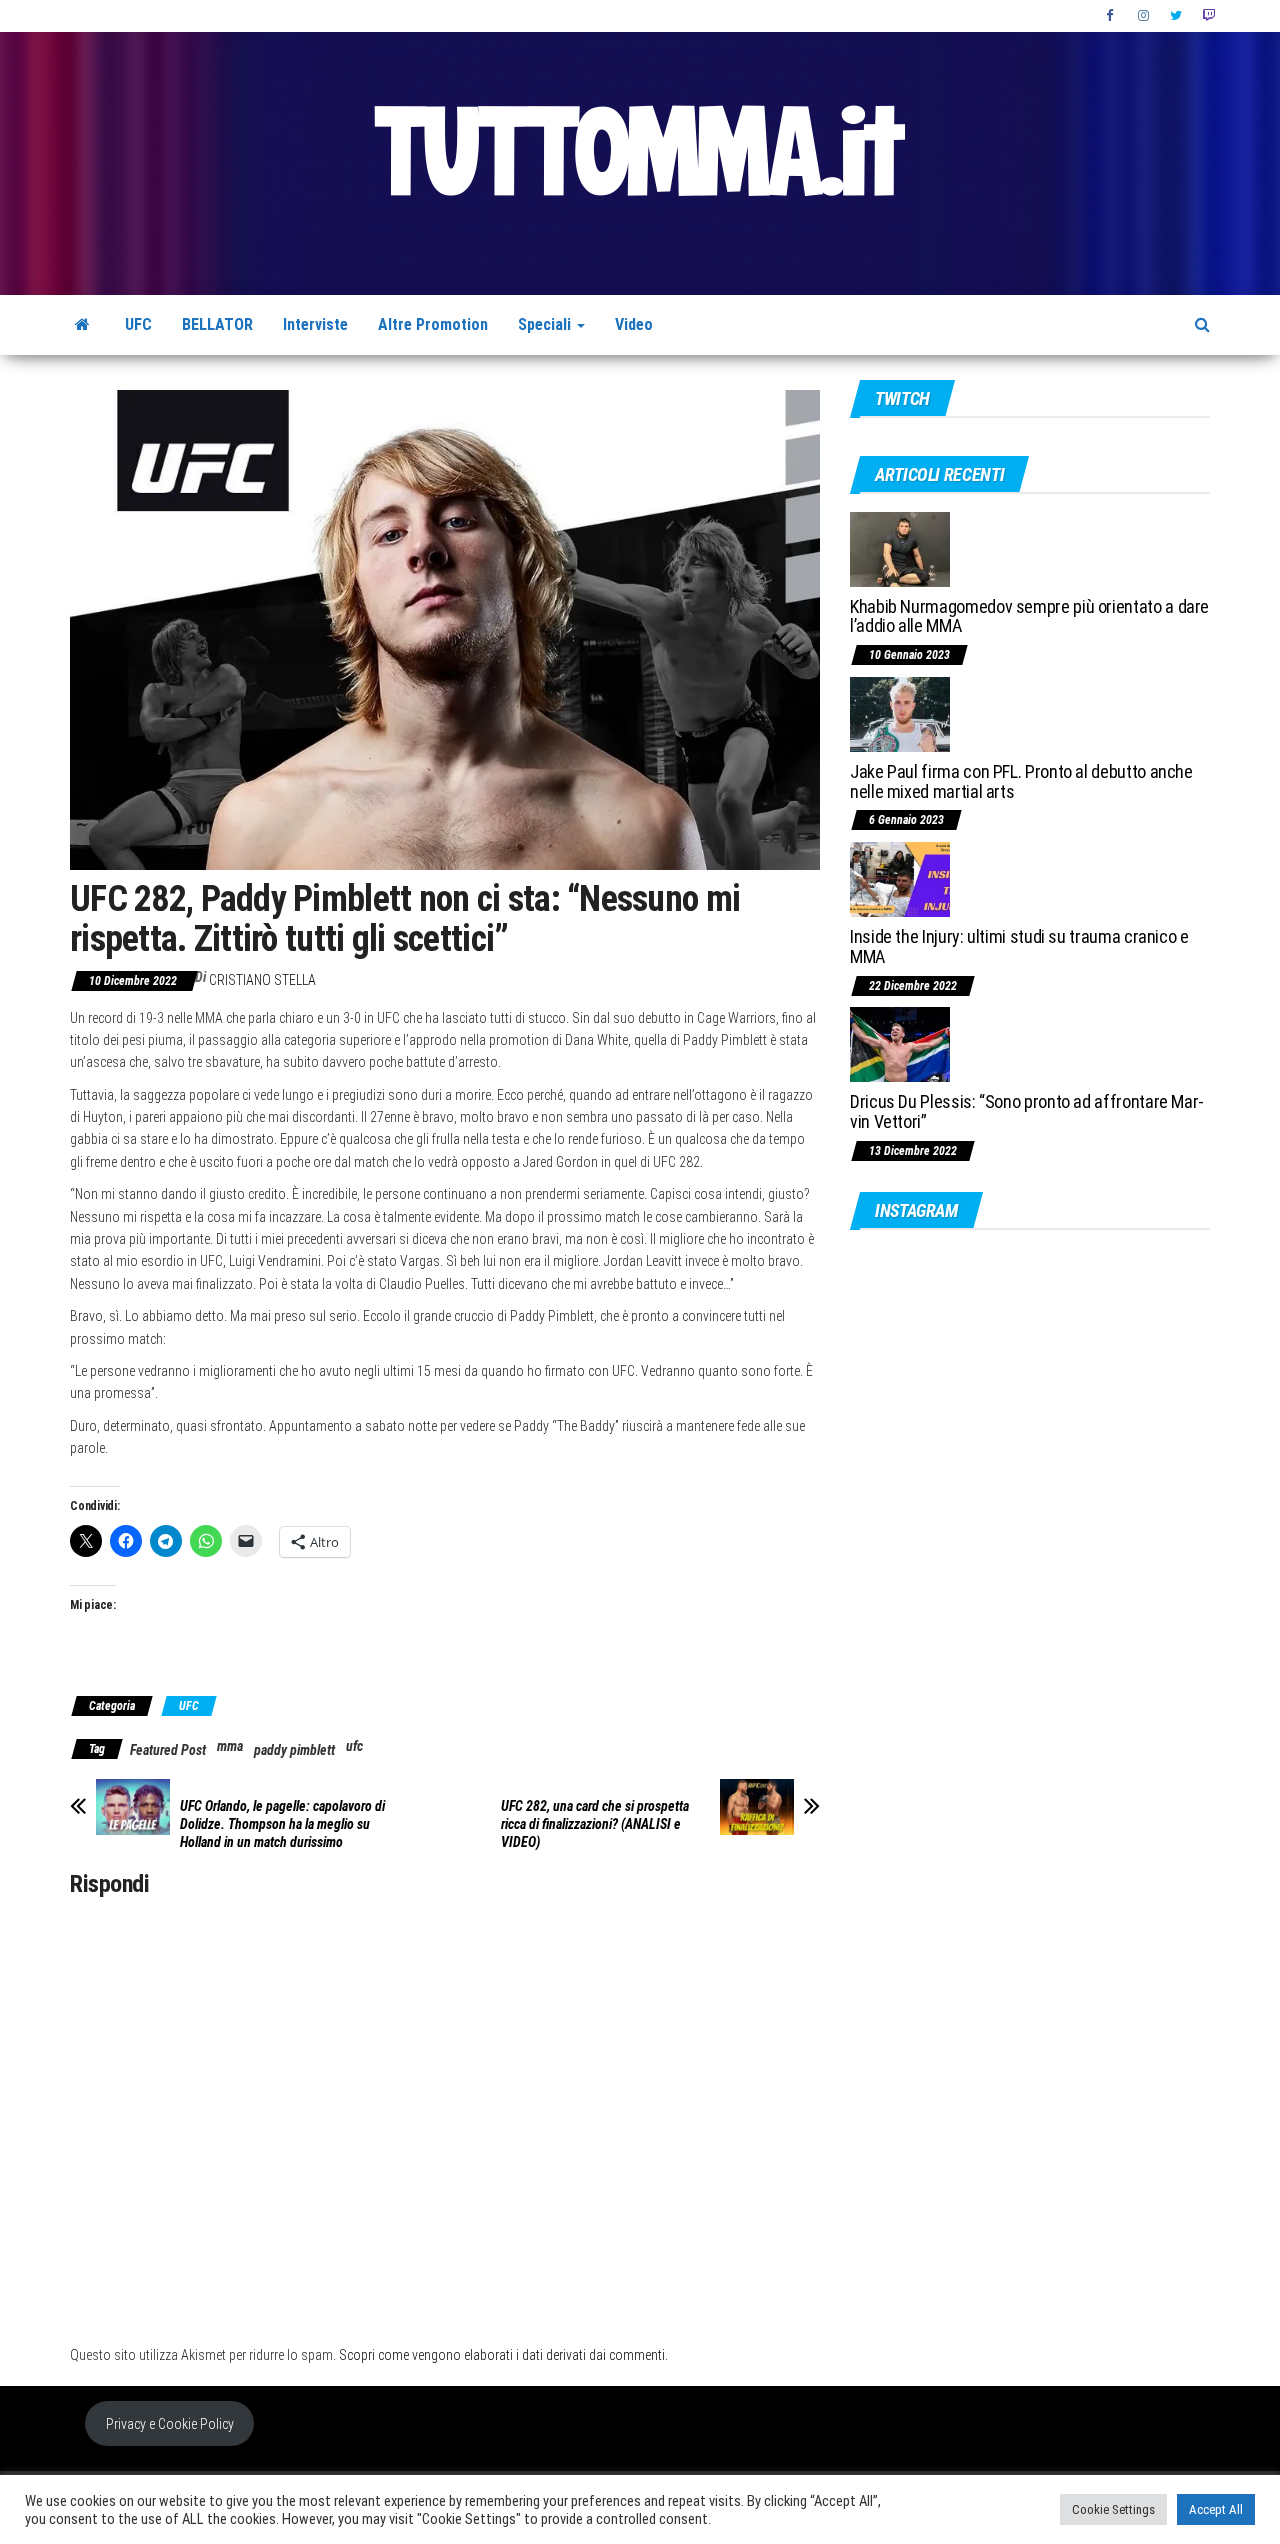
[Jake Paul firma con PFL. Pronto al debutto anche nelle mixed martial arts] (900, 713)
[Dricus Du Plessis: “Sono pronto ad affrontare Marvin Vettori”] (900, 1043)
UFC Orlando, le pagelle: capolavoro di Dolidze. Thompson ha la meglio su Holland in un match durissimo (282, 1824)
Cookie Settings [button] (1113, 2509)
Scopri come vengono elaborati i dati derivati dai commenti (502, 2355)
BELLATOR (217, 324)
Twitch (1208, 16)
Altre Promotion (433, 324)
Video (634, 324)
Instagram (1144, 16)
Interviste (315, 324)
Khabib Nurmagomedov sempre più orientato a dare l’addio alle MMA (1029, 616)
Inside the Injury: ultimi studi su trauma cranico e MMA (1019, 946)
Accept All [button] (1216, 2509)
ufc (354, 1746)
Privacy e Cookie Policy (170, 2424)
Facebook (1112, 16)
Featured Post (168, 1750)
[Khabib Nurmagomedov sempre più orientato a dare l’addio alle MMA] (900, 547)
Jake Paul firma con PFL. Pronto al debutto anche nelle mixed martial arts (1021, 781)
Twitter (1176, 16)
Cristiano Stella (262, 980)
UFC (138, 324)
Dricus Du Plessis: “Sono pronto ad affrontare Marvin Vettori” (1027, 1111)
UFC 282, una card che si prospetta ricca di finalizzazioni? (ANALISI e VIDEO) (595, 1824)
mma (230, 1746)
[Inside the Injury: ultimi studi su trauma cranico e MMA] (900, 878)
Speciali (546, 324)
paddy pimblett (294, 1750)
